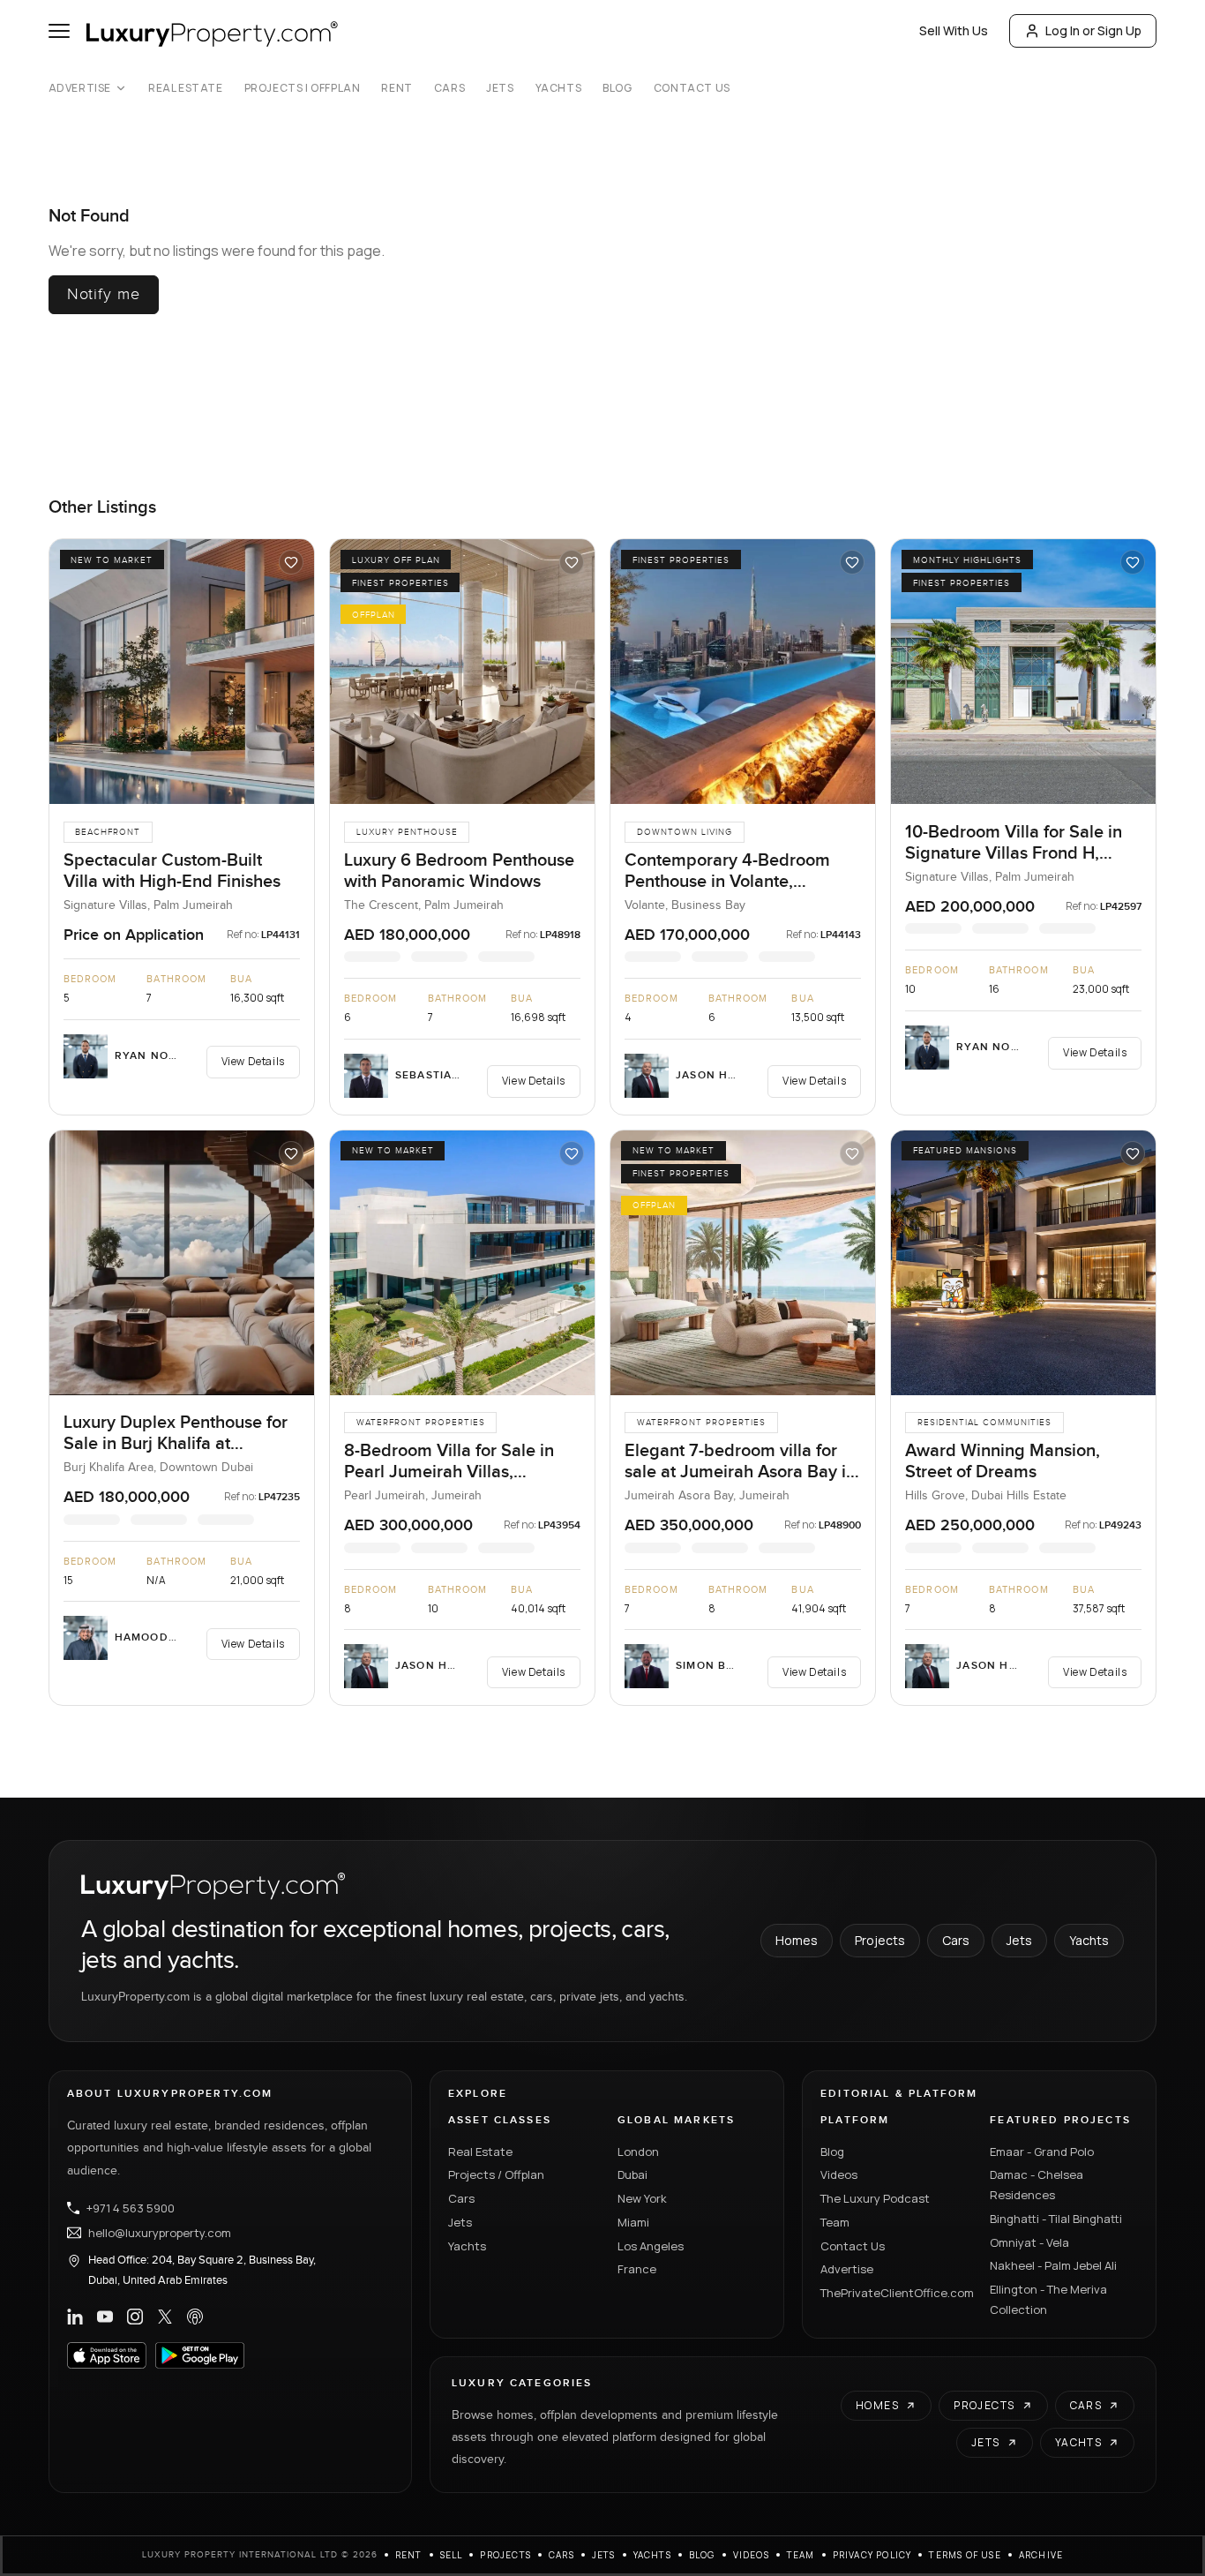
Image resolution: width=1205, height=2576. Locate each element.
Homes (797, 1940)
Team (835, 2222)
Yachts (559, 88)
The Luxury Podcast (875, 2198)
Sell (452, 2555)
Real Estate (186, 88)
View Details (253, 1061)
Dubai (632, 2174)
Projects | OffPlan (303, 88)
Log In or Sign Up (1093, 30)
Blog (617, 88)
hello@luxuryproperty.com (160, 2233)
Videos (839, 2174)
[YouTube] (105, 2317)
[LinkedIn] (75, 2317)
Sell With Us (954, 30)
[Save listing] (291, 562)
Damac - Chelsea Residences (1037, 2185)
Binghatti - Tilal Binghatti (1056, 2219)
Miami (633, 2222)
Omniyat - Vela (1029, 2242)
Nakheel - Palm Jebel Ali (1053, 2265)
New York (642, 2198)
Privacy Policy (872, 2555)
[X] (165, 2317)
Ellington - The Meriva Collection (1048, 2299)
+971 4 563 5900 (131, 2208)
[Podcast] (195, 2317)
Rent (397, 88)
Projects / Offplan (496, 2174)
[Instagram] (135, 2317)
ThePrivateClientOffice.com (894, 2293)
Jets (500, 88)
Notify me (104, 294)
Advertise (80, 88)
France (637, 2269)
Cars (449, 88)
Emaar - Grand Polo (1042, 2152)
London (638, 2152)
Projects (880, 1940)
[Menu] (59, 31)
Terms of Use (965, 2555)
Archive (1041, 2555)
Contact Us (692, 88)
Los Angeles (651, 2246)
